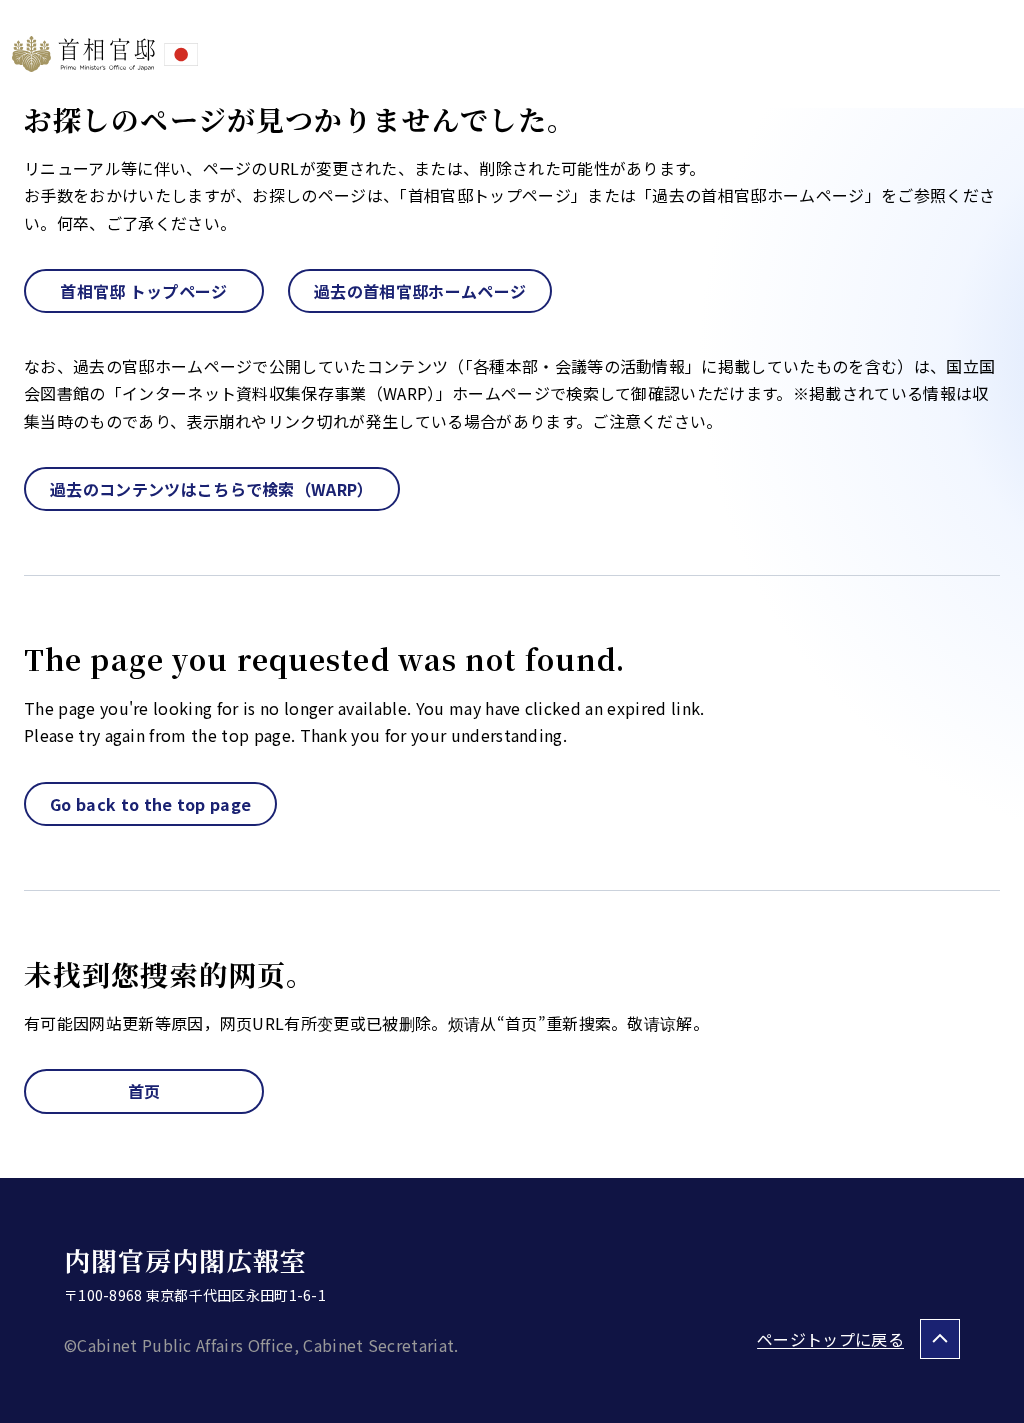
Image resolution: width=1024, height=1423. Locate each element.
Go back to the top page (150, 804)
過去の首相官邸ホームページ (420, 291)
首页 (144, 1091)
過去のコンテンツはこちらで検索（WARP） (212, 489)
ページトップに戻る (830, 1339)
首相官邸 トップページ (144, 291)
